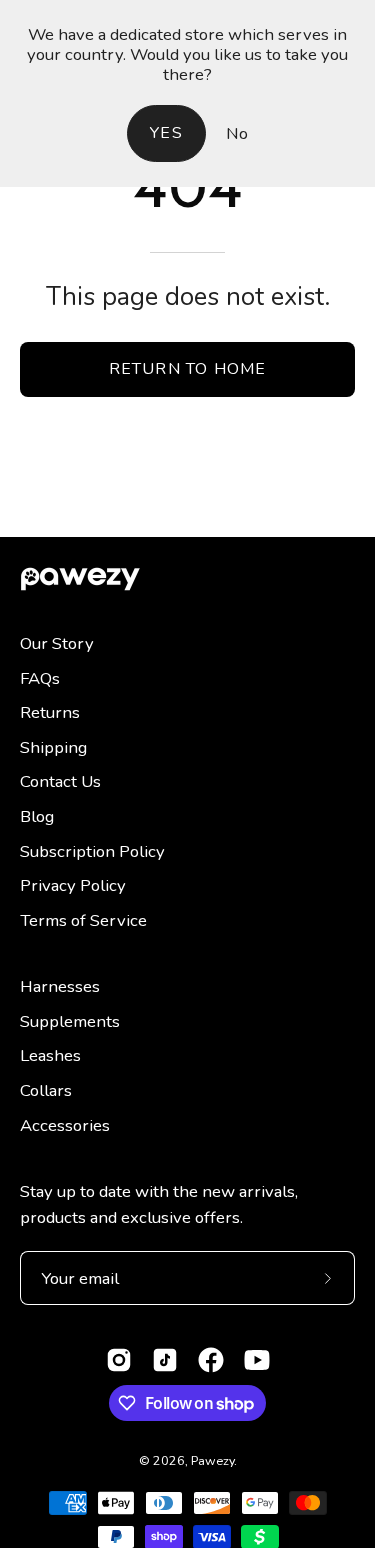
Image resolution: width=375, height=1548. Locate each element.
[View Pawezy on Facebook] (211, 1360)
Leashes (50, 1055)
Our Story (57, 643)
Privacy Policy (73, 885)
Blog (37, 816)
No (237, 133)
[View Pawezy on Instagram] (119, 1360)
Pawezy (212, 1460)
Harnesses (60, 986)
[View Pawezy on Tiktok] (165, 1360)
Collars (46, 1090)
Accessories (65, 1125)
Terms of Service (83, 920)
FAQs (40, 678)
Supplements (70, 1021)
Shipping (53, 747)
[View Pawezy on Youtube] (257, 1360)
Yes (166, 133)
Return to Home (188, 369)
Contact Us (60, 781)
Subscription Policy (92, 851)
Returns (50, 712)
